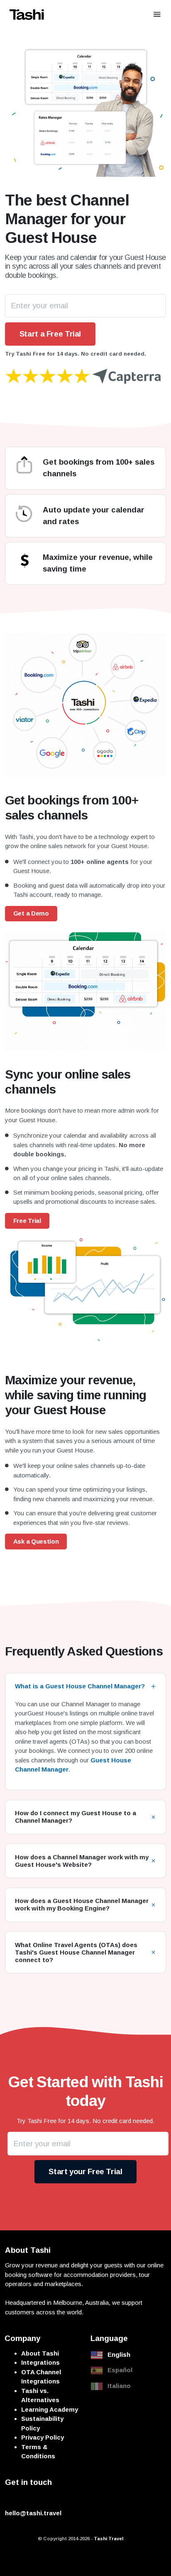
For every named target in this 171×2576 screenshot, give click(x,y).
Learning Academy (50, 2409)
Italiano (119, 2386)
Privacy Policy (43, 2437)
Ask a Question (36, 1541)
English (119, 2355)
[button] (86, 1686)
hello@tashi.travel (33, 2513)
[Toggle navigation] (157, 14)
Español (120, 2370)
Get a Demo (31, 913)
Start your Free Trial (85, 2171)
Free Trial (27, 1221)
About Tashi (40, 2353)
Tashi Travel (109, 2539)
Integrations (40, 2362)
